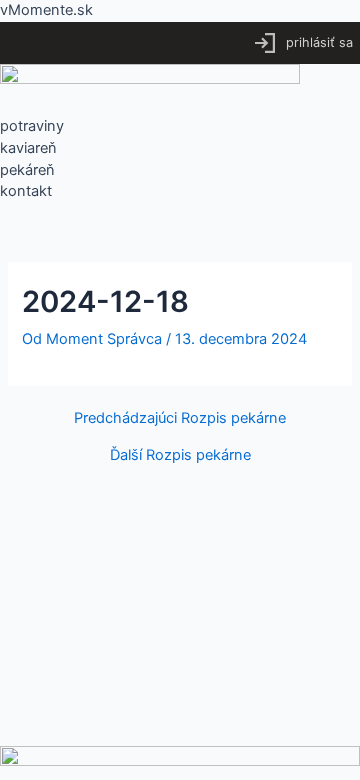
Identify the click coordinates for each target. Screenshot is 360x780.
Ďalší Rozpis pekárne (180, 455)
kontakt (26, 191)
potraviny (32, 126)
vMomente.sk (46, 10)
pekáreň (27, 170)
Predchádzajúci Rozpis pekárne (180, 418)
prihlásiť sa (319, 42)
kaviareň (28, 148)
